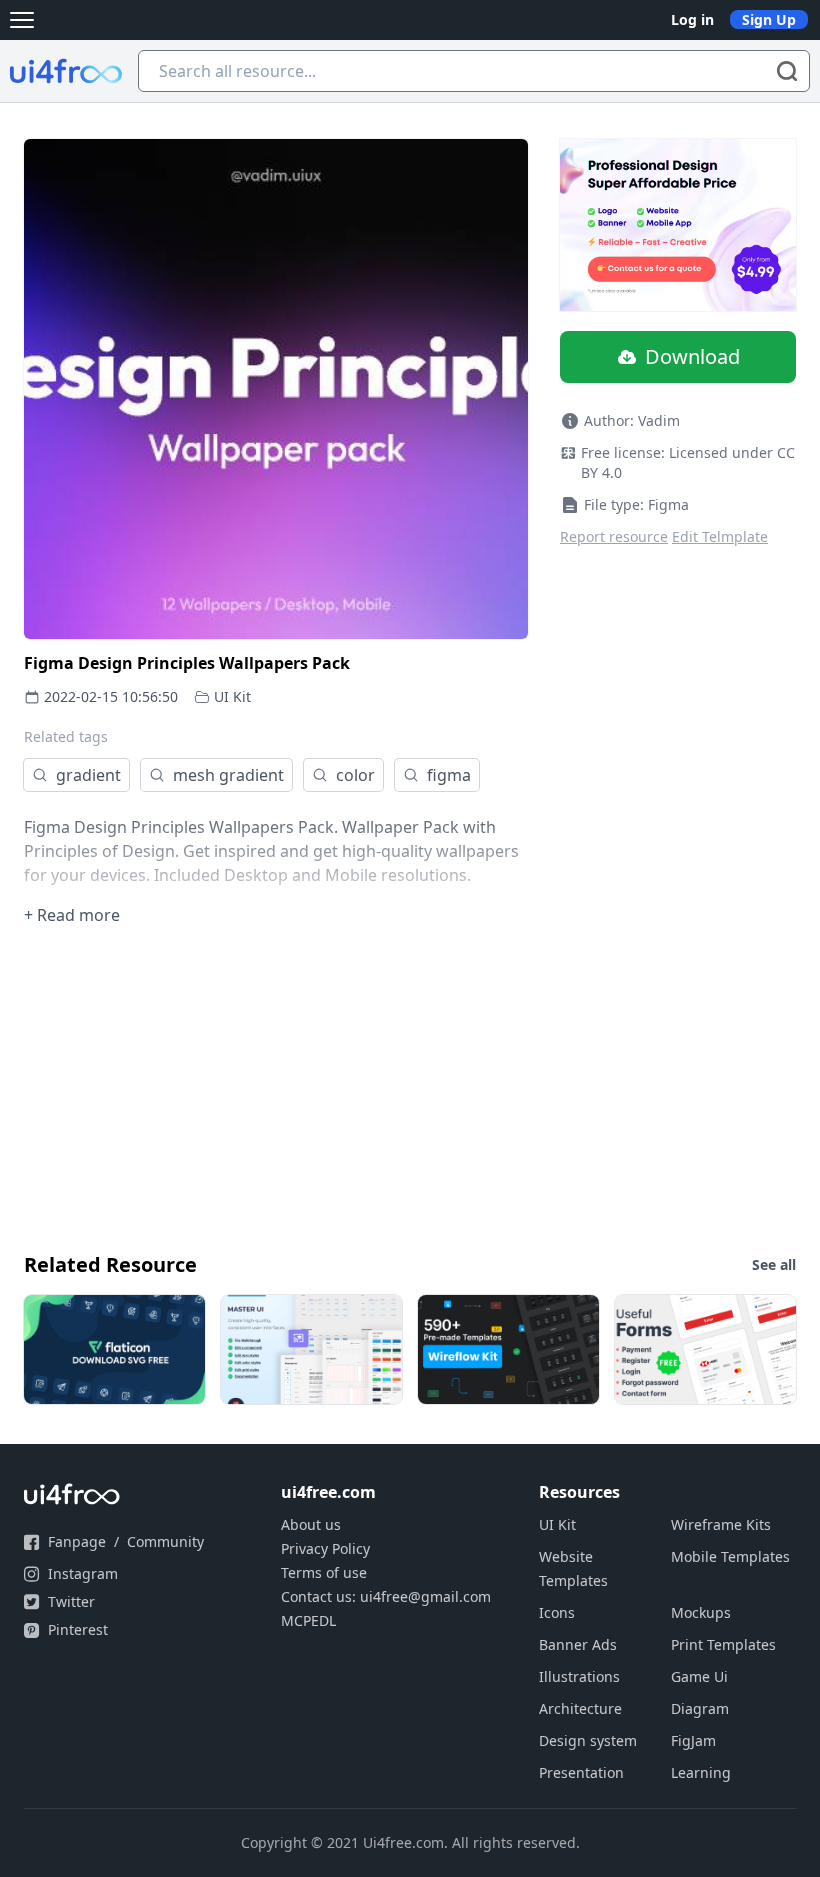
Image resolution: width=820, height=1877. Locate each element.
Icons (557, 1612)
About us (311, 1524)
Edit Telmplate (720, 536)
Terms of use (324, 1572)
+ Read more (72, 915)
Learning (701, 1772)
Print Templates (723, 1644)
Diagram (700, 1708)
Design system (588, 1740)
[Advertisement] (410, 1087)
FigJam (693, 1740)
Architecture (580, 1708)
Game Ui (699, 1676)
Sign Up (769, 19)
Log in (692, 19)
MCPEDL (308, 1620)
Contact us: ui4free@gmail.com (386, 1596)
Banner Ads (578, 1644)
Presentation (581, 1772)
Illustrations (579, 1676)
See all (774, 1264)
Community (165, 1541)
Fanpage (77, 1541)
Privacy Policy (325, 1548)
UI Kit (232, 696)
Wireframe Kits (721, 1524)
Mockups (701, 1612)
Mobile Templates (730, 1556)
